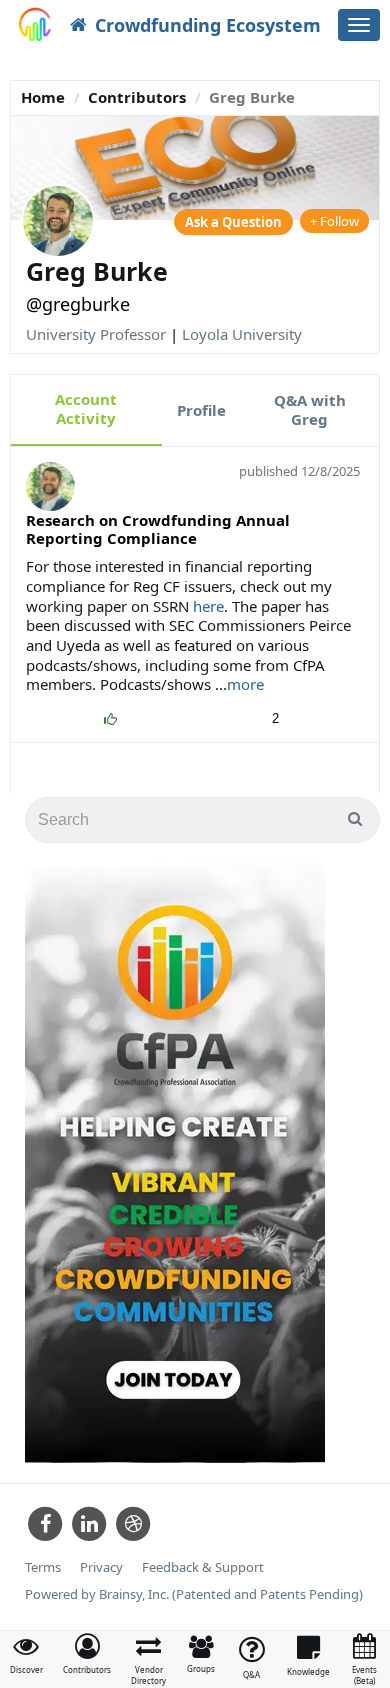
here (208, 606)
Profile (201, 410)
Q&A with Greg (310, 410)
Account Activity (86, 409)
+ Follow (334, 221)
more (245, 684)
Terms (43, 1567)
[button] (87, 1654)
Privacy (101, 1567)
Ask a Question (233, 222)
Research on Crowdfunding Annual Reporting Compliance (158, 529)
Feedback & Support (203, 1567)
